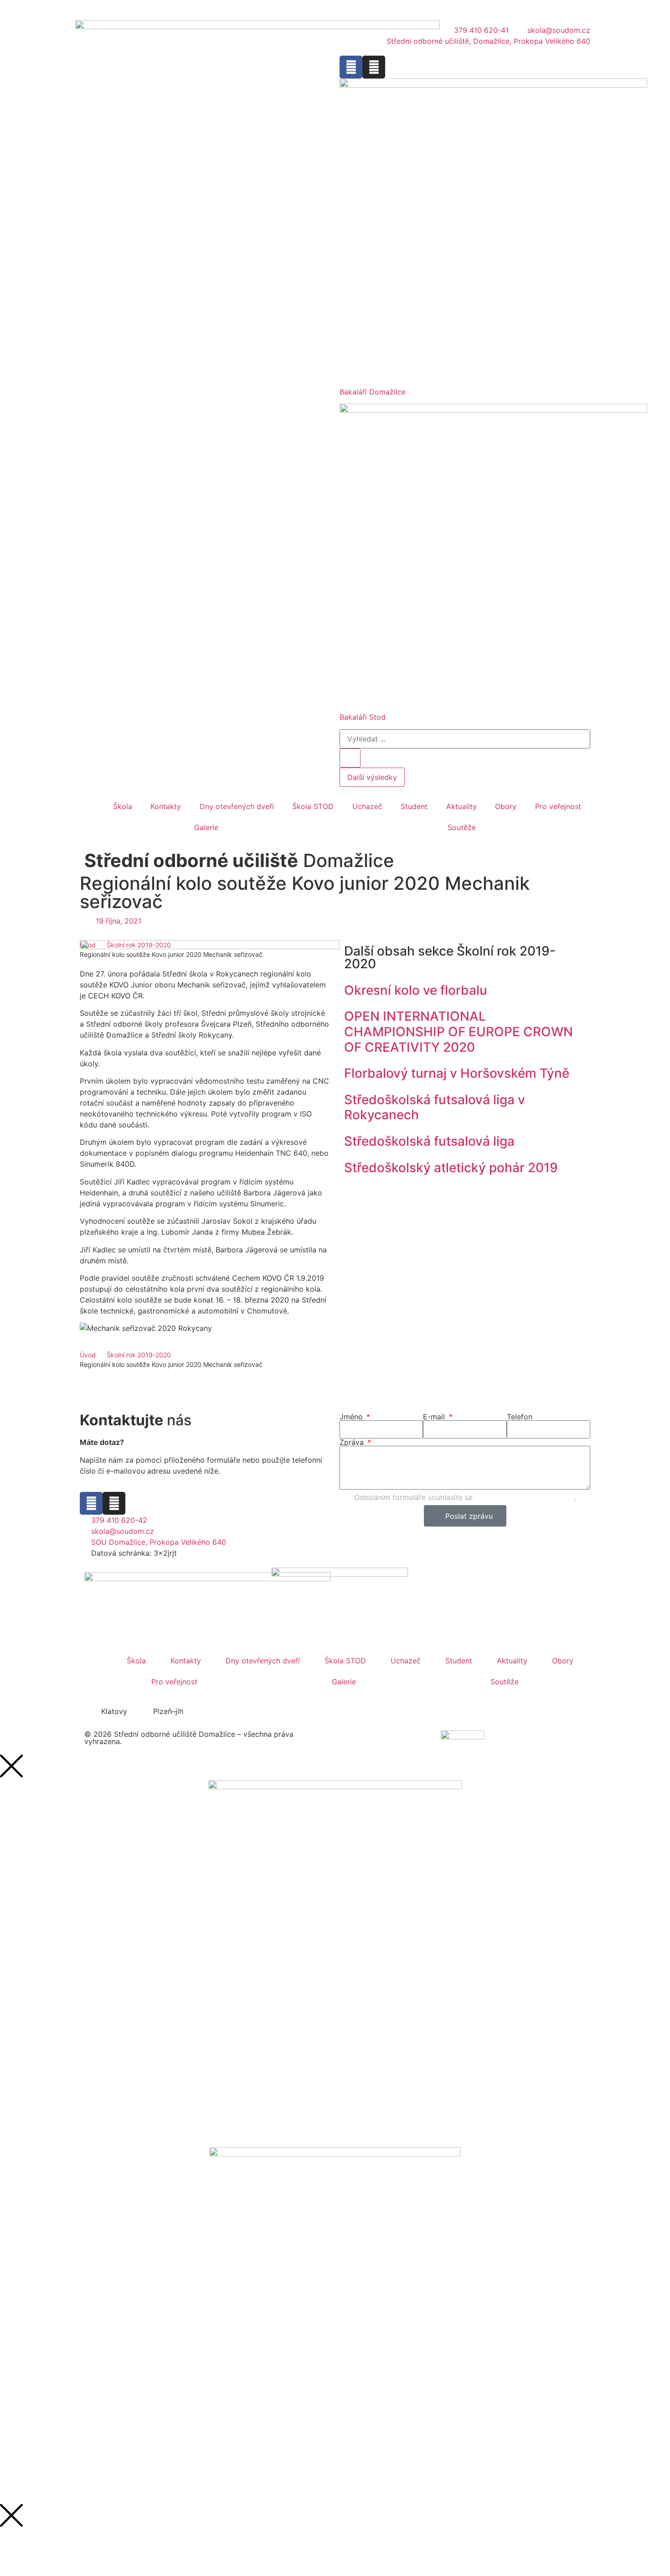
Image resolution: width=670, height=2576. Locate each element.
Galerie (206, 827)
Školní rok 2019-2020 (139, 1355)
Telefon (520, 1417)
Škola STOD (313, 806)
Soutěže (462, 827)
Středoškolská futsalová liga (429, 1141)
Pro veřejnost (558, 806)
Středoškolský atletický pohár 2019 (451, 1168)
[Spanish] (149, 9)
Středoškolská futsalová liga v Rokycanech (435, 1107)
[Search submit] (350, 758)
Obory (506, 806)
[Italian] (138, 9)
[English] (104, 9)
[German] (127, 9)
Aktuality (461, 806)
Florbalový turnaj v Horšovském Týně (457, 1073)
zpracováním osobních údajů (525, 1497)
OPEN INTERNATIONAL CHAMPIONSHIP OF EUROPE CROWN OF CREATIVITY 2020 (459, 1031)
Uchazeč (367, 806)
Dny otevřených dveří (237, 806)
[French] (115, 9)
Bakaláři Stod (363, 717)
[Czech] (93, 9)
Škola (123, 806)
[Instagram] (374, 67)
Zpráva (353, 1442)
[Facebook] (351, 67)
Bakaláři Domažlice (373, 392)
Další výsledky (372, 777)
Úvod (88, 1355)
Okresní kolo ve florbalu (416, 990)
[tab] (110, 1711)
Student (414, 806)
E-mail (435, 1417)
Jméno (352, 1417)
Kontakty (166, 806)
